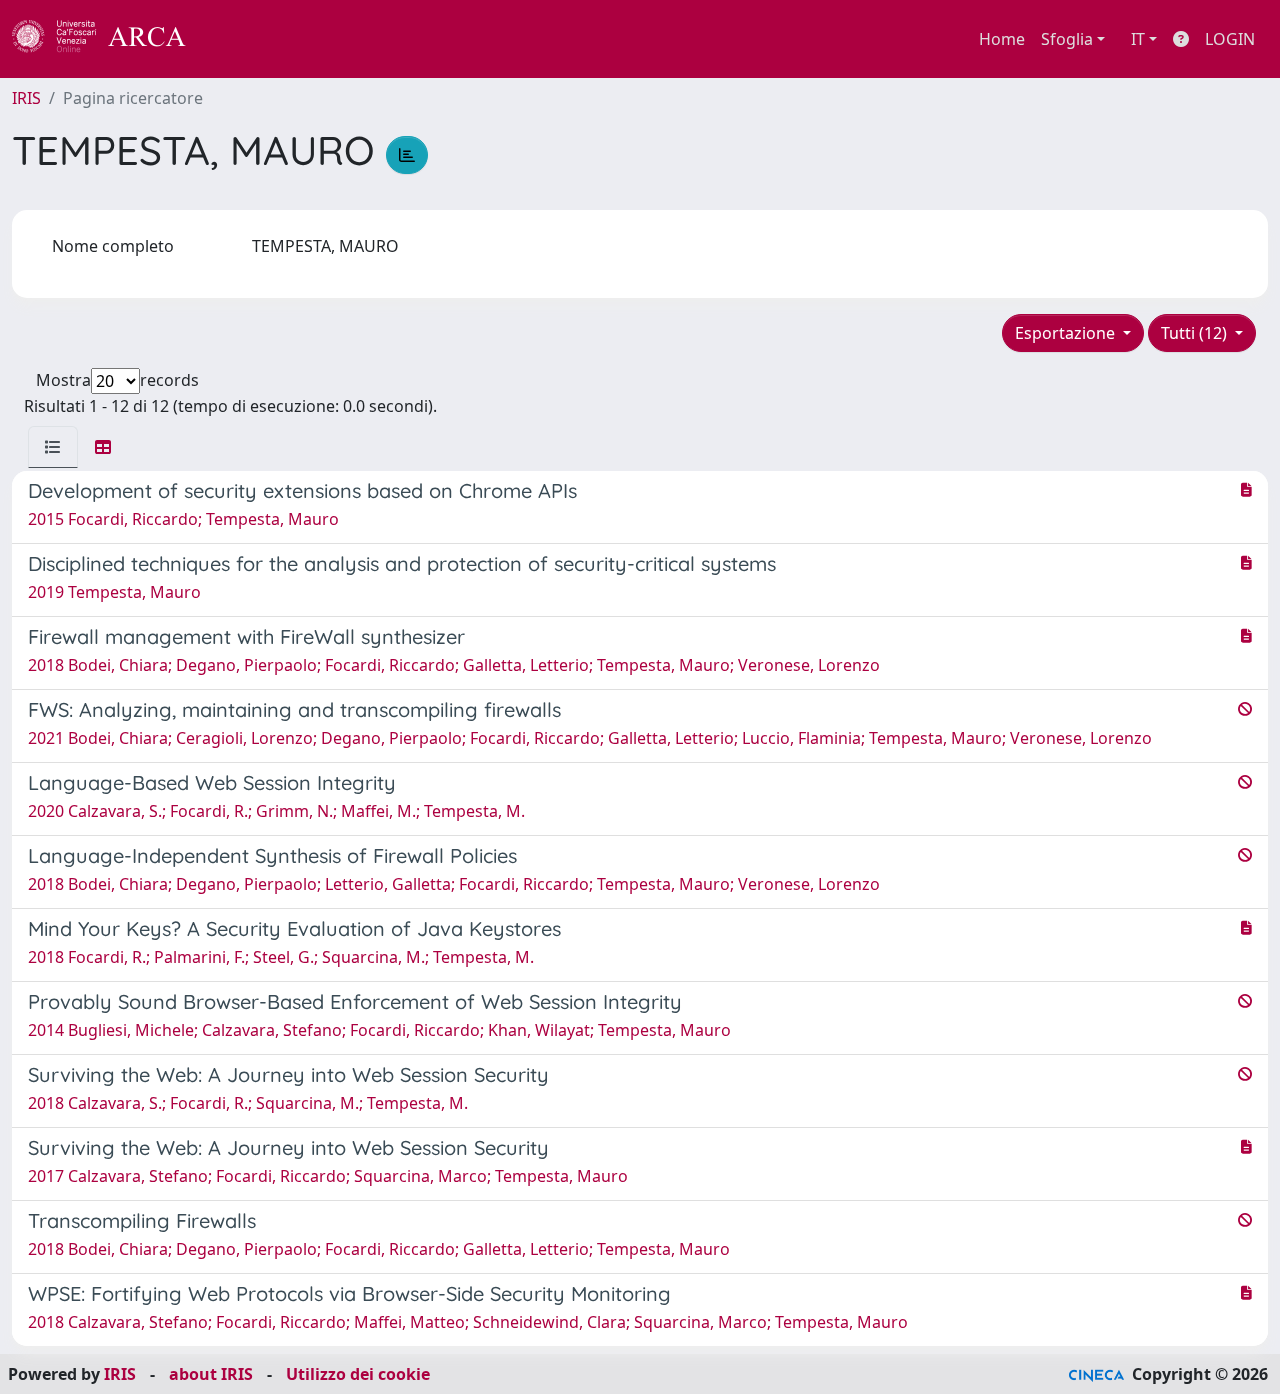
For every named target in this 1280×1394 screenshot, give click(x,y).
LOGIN (1230, 39)
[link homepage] (110, 39)
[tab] (53, 447)
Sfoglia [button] (1067, 39)
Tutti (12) (1196, 333)
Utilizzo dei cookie (358, 1374)
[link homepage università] (240, 39)
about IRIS (211, 1374)
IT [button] (1138, 39)
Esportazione (1067, 333)
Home (1002, 39)
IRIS (26, 98)
